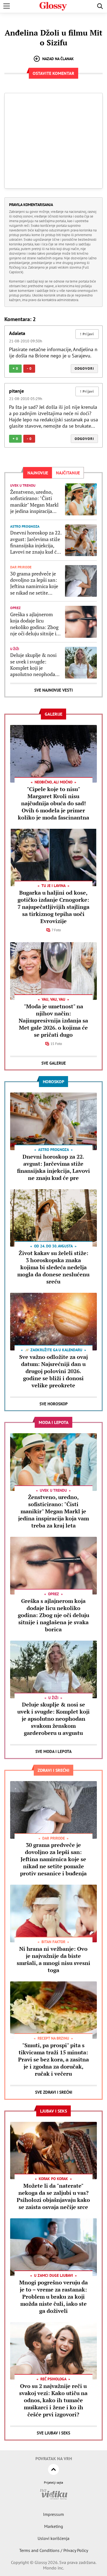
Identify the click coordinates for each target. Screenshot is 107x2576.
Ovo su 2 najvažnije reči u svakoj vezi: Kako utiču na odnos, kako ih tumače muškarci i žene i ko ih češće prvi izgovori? (53, 2400)
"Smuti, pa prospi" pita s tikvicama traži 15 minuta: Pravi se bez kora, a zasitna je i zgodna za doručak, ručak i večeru (54, 2059)
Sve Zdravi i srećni (54, 2092)
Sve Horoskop (54, 1404)
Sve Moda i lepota (54, 1751)
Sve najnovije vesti (54, 690)
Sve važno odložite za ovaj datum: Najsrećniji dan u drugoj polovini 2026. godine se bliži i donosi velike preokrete (54, 1371)
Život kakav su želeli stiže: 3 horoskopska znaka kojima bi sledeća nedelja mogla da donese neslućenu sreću (53, 1267)
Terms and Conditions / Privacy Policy (54, 2550)
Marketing (54, 2526)
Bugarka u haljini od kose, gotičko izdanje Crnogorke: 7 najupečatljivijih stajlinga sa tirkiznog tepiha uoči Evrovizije (54, 907)
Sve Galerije (54, 1063)
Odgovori (84, 368)
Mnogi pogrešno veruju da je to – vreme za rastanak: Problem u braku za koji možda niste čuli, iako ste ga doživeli (54, 2297)
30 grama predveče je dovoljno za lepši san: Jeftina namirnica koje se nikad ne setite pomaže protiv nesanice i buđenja (36, 583)
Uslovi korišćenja (54, 2538)
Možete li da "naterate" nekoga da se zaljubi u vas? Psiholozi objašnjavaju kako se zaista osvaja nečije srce (53, 2196)
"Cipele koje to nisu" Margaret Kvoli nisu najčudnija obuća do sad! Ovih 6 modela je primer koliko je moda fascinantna (54, 803)
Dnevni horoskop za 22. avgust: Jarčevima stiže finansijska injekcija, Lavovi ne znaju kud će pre (36, 542)
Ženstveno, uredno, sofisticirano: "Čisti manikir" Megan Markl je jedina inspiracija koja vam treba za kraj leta (34, 502)
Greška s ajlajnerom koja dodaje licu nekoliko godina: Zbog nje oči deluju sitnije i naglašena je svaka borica (34, 624)
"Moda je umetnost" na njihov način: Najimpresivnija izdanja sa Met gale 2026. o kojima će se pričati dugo (53, 1020)
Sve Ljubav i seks (54, 2433)
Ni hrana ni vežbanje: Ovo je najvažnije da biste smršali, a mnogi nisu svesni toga (54, 1959)
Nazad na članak (58, 59)
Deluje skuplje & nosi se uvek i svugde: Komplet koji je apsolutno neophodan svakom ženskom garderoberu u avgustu (34, 665)
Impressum (54, 2514)
